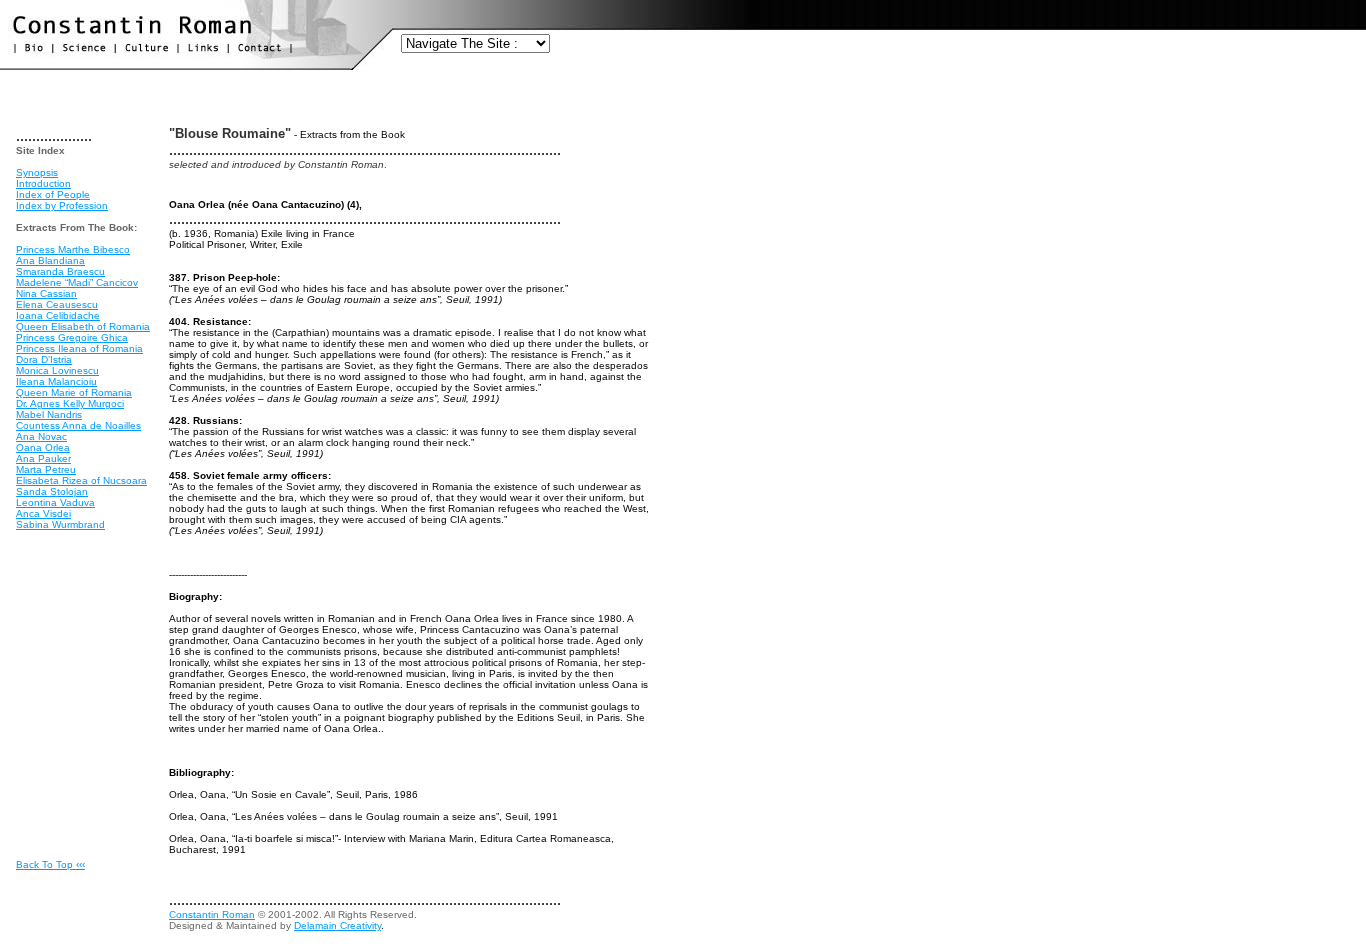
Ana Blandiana (50, 260)
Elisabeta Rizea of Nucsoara (81, 480)
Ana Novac (41, 436)
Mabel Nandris (49, 414)
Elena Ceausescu (57, 304)
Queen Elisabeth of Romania (83, 326)
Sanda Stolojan (52, 491)
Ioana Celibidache (58, 315)
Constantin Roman (212, 914)
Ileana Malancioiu (56, 381)
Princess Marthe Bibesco (73, 249)
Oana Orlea (43, 447)
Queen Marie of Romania (74, 392)
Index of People (53, 194)
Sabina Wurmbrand (60, 524)
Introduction (43, 183)
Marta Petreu (46, 469)
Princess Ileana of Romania (79, 348)
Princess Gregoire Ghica (72, 337)
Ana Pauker (43, 458)
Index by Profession (62, 205)
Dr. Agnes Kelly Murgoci (70, 403)
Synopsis (37, 172)
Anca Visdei (43, 513)
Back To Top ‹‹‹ (50, 864)
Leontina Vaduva (55, 502)
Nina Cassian (46, 293)
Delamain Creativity (337, 925)
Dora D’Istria (44, 359)
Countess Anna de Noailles (78, 425)
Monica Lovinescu (57, 370)
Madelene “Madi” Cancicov (77, 282)
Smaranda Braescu (60, 271)
